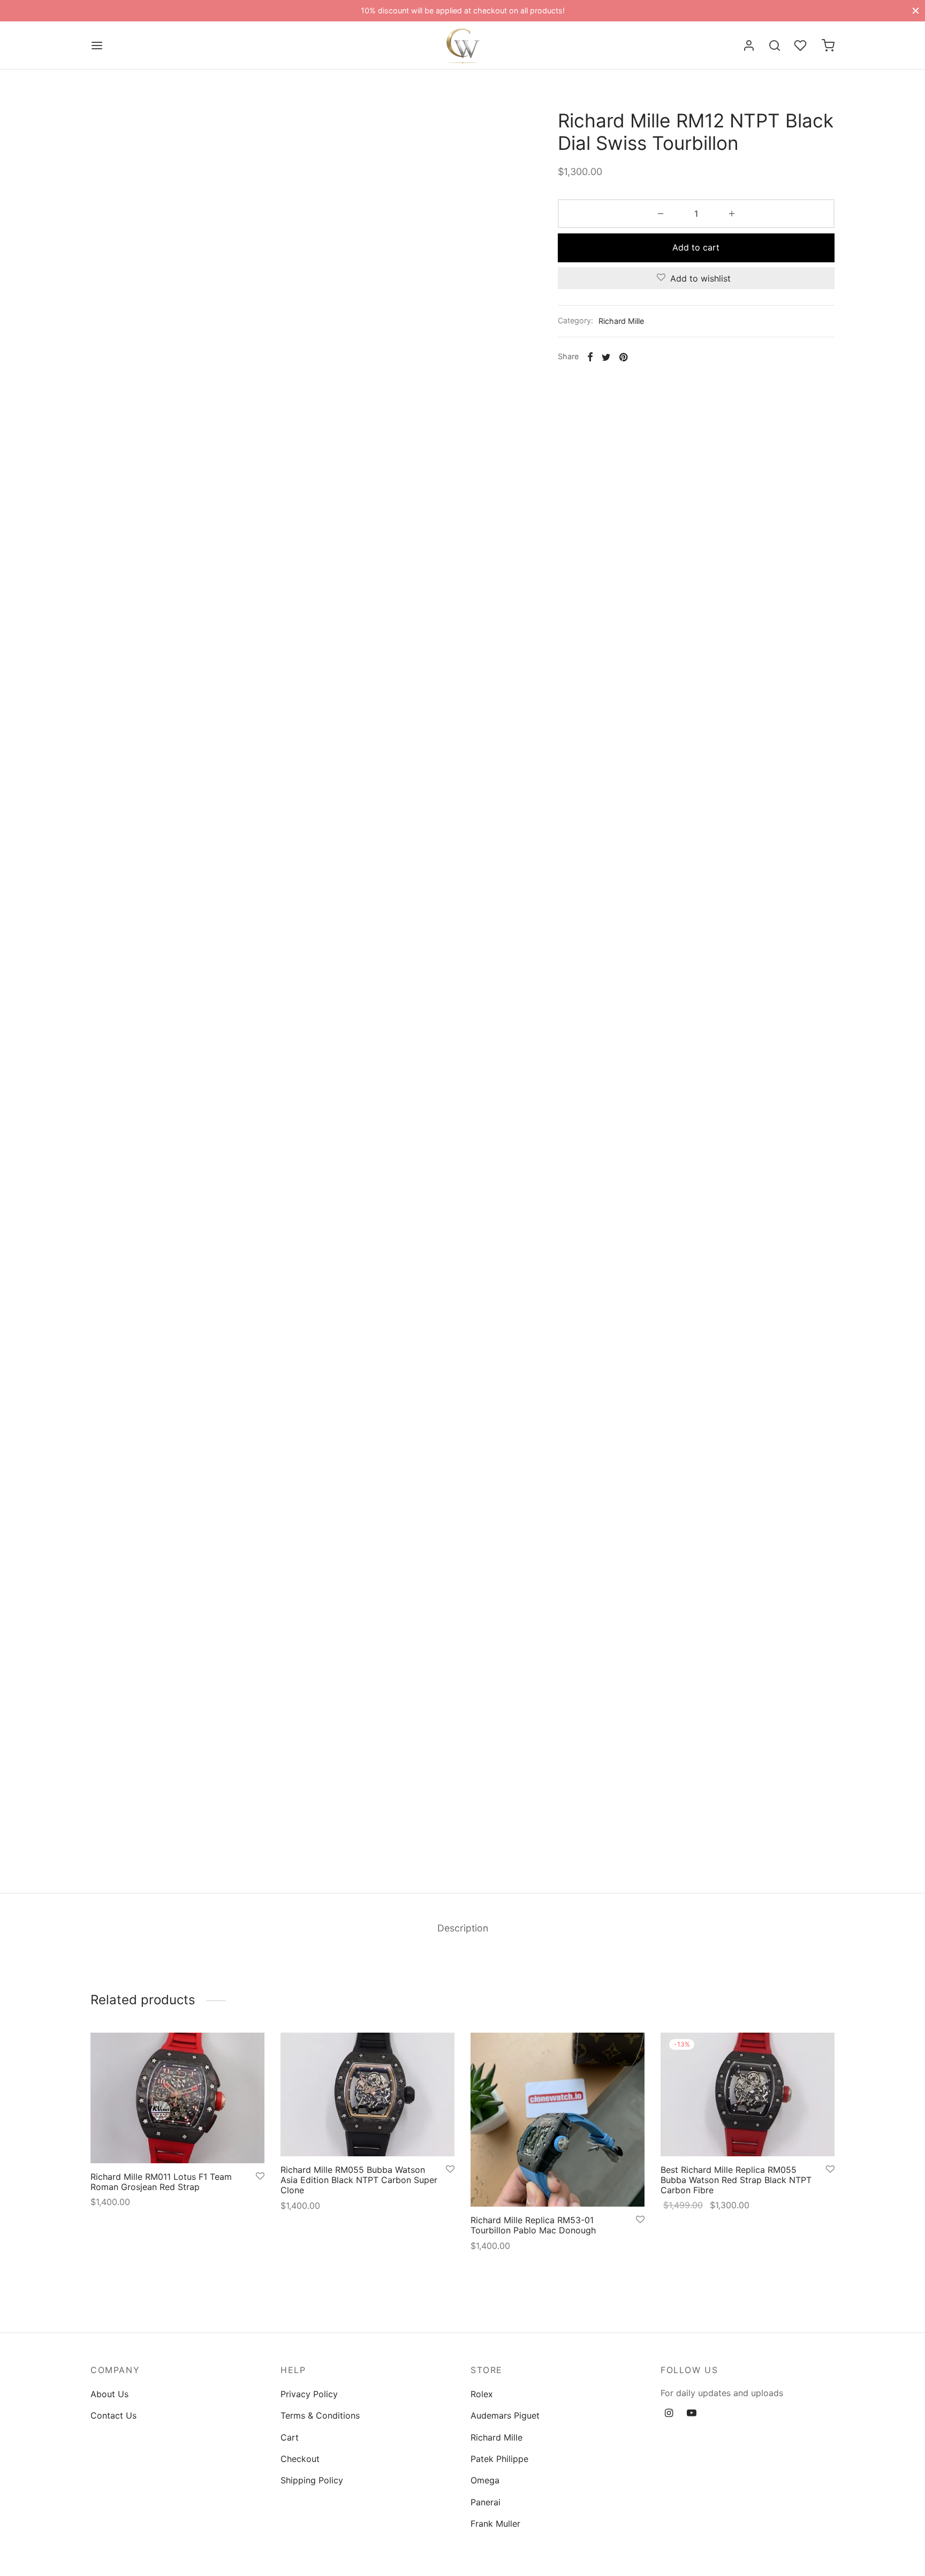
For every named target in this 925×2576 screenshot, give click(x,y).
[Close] (916, 10)
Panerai (486, 2502)
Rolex (482, 2394)
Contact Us (113, 2415)
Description (463, 1928)
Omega (485, 2480)
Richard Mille (621, 321)
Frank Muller (495, 2524)
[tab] (463, 1928)
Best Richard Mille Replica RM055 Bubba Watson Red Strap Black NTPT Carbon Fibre (736, 2180)
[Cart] (828, 46)
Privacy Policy (309, 2394)
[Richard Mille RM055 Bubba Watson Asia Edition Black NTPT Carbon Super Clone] (367, 2094)
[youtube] (692, 2414)
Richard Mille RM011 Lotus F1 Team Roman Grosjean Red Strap (161, 2181)
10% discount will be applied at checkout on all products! (463, 10)
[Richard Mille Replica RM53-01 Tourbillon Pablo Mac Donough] (558, 2120)
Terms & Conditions (320, 2415)
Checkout (300, 2459)
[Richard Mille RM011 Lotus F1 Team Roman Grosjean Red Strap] (177, 2098)
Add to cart (696, 247)
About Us (109, 2394)
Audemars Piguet (505, 2415)
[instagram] (669, 2414)
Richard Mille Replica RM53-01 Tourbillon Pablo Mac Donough (533, 2225)
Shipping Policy (312, 2480)
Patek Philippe (499, 2459)
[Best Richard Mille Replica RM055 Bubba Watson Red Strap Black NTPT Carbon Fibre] (748, 2094)
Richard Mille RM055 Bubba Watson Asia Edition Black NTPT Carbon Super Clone (359, 2180)
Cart (290, 2437)
